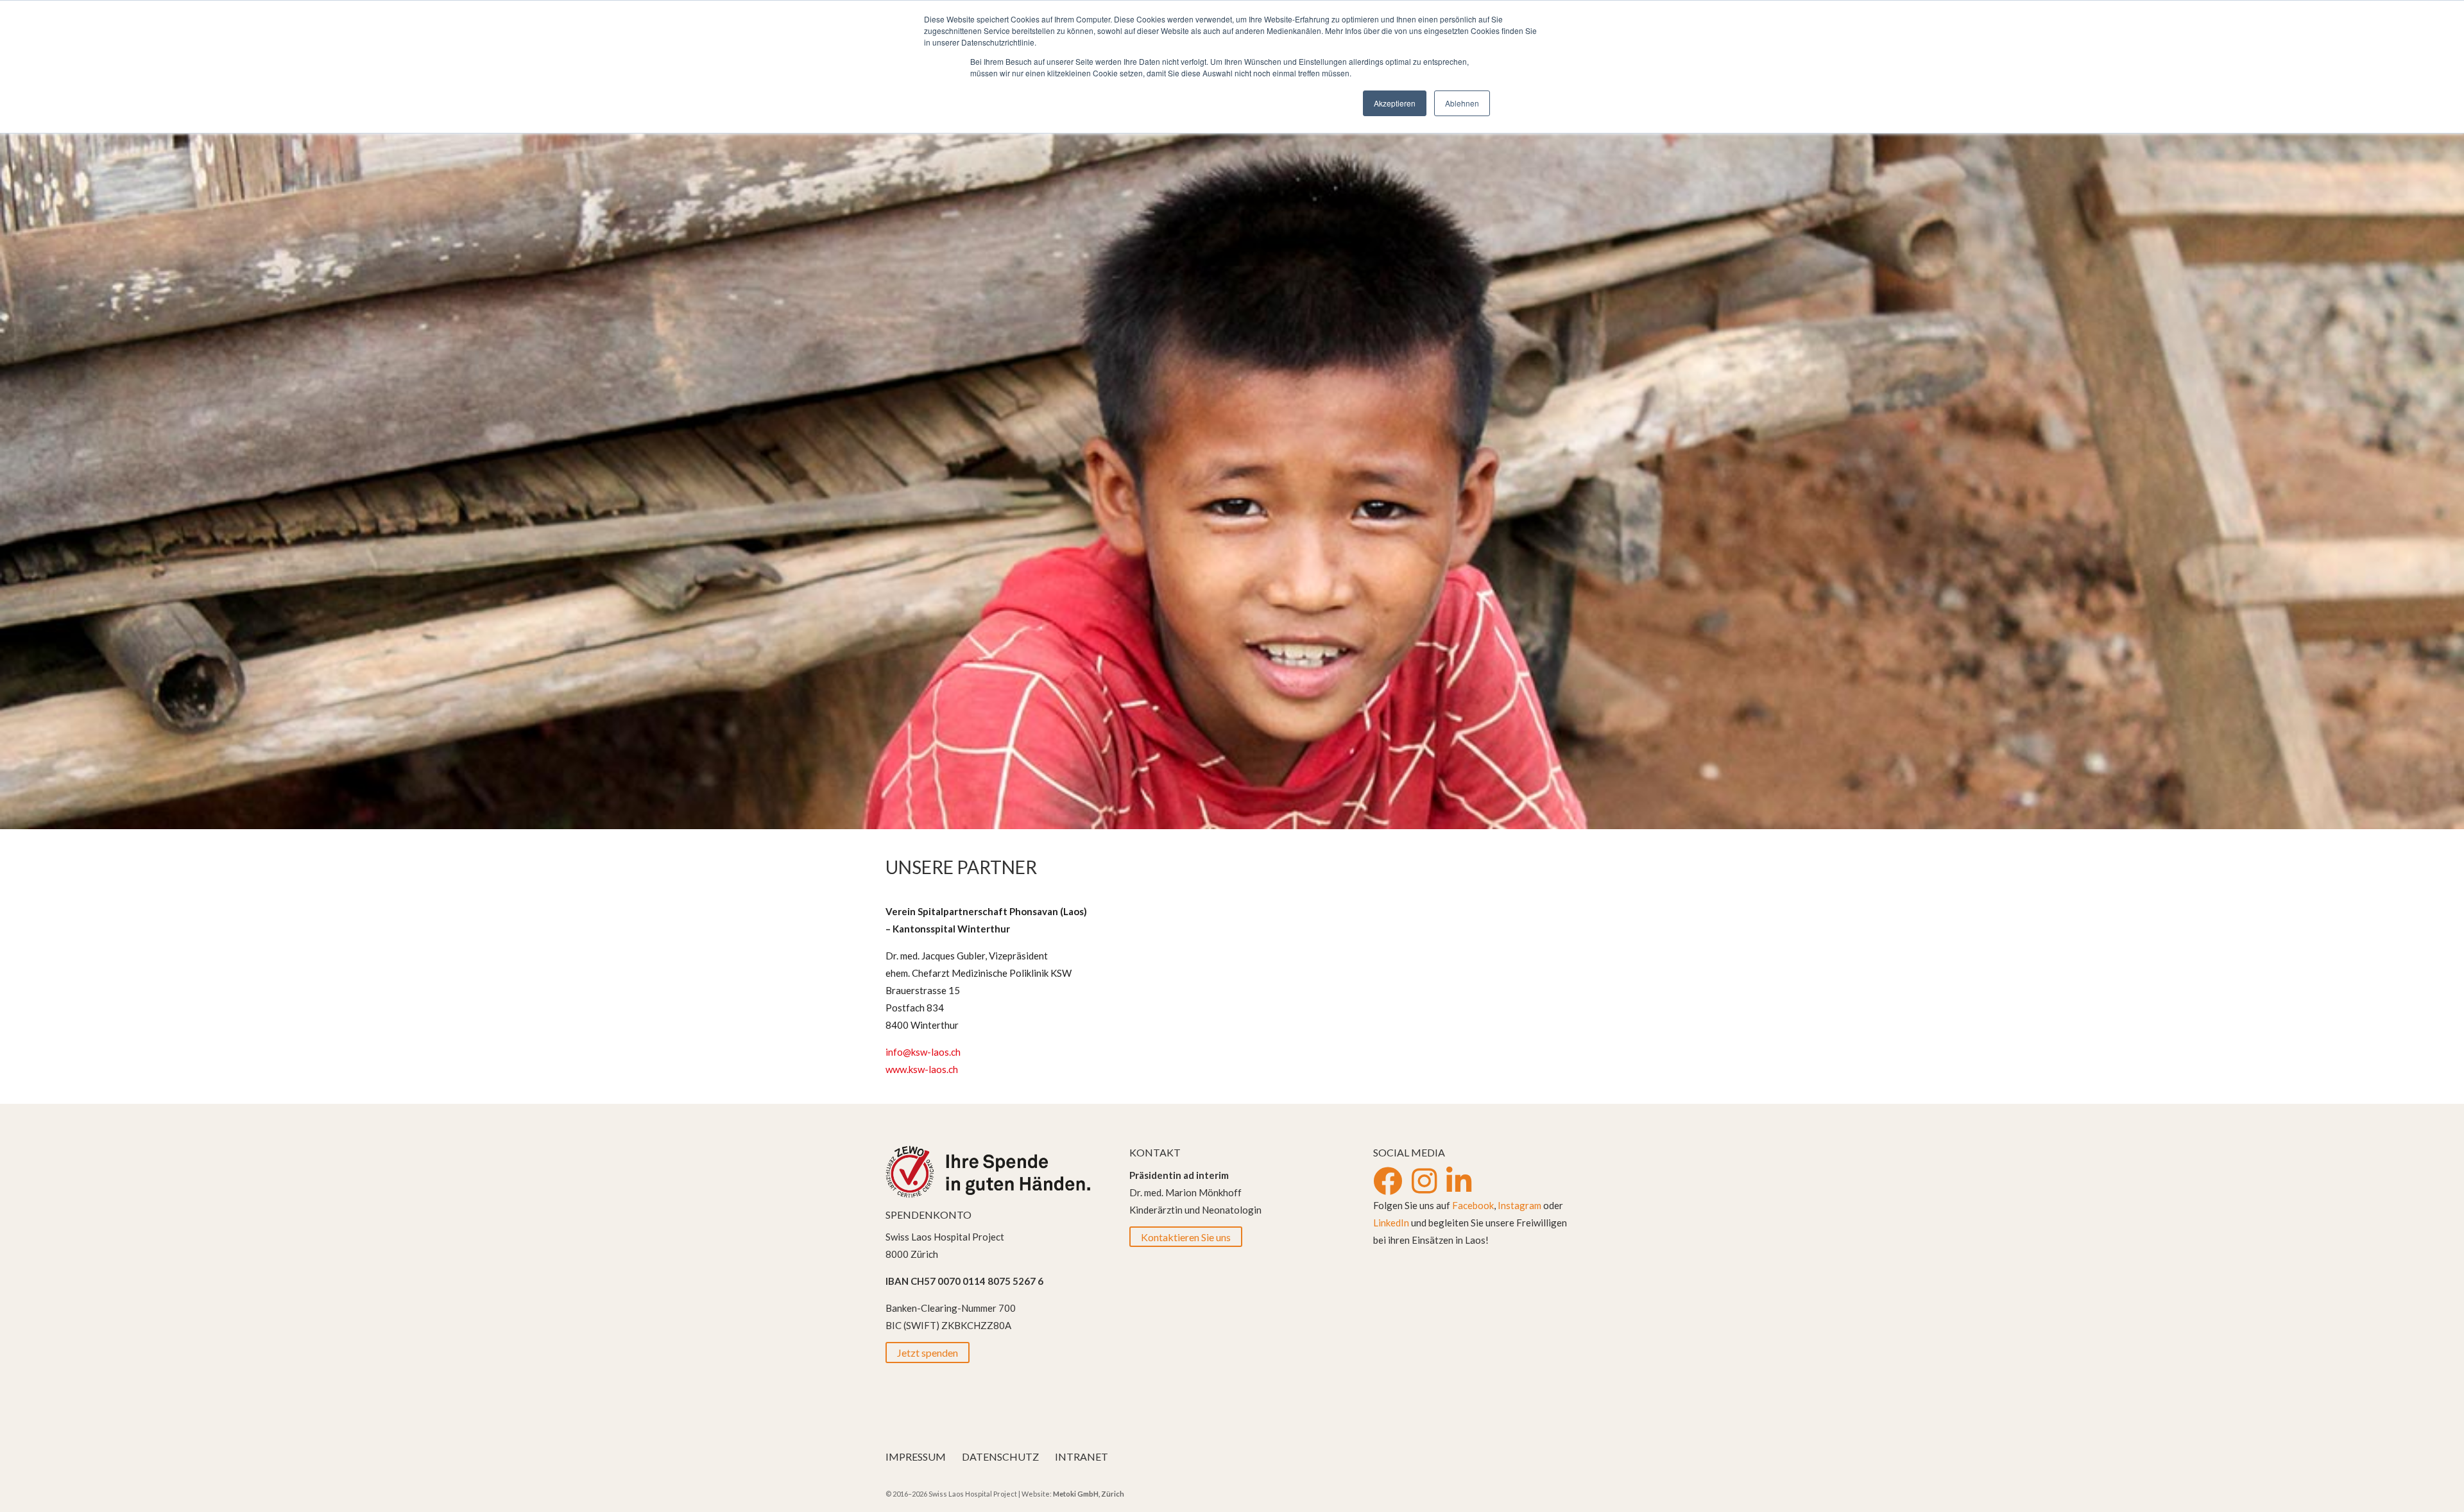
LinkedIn (1391, 1223)
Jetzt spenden (928, 1353)
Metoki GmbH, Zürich (1089, 1494)
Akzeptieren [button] (1395, 103)
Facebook (1473, 1205)
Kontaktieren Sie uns (1186, 1237)
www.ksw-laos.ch (922, 1069)
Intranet (1082, 1456)
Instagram (1519, 1205)
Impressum (916, 1456)
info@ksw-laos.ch (923, 1052)
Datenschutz (1000, 1456)
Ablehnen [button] (1462, 103)
